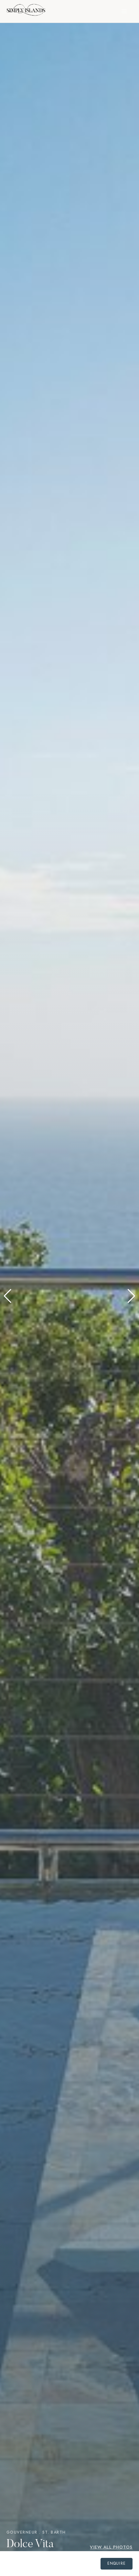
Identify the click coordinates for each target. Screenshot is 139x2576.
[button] (8, 1296)
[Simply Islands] (26, 11)
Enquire (117, 2563)
